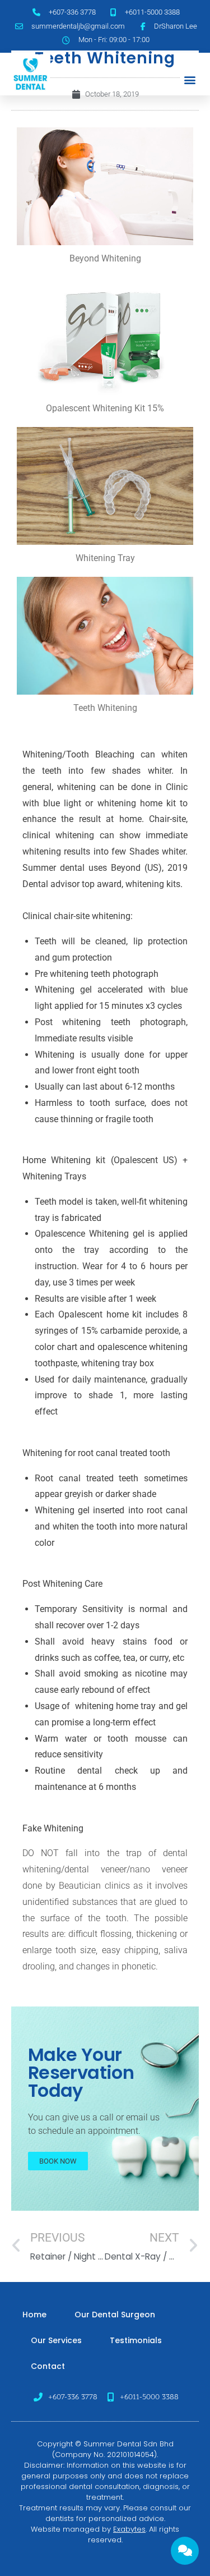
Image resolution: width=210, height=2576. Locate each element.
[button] (190, 80)
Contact (48, 2366)
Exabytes (129, 2529)
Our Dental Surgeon (115, 2315)
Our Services (56, 2340)
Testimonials (136, 2340)
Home (34, 2315)
